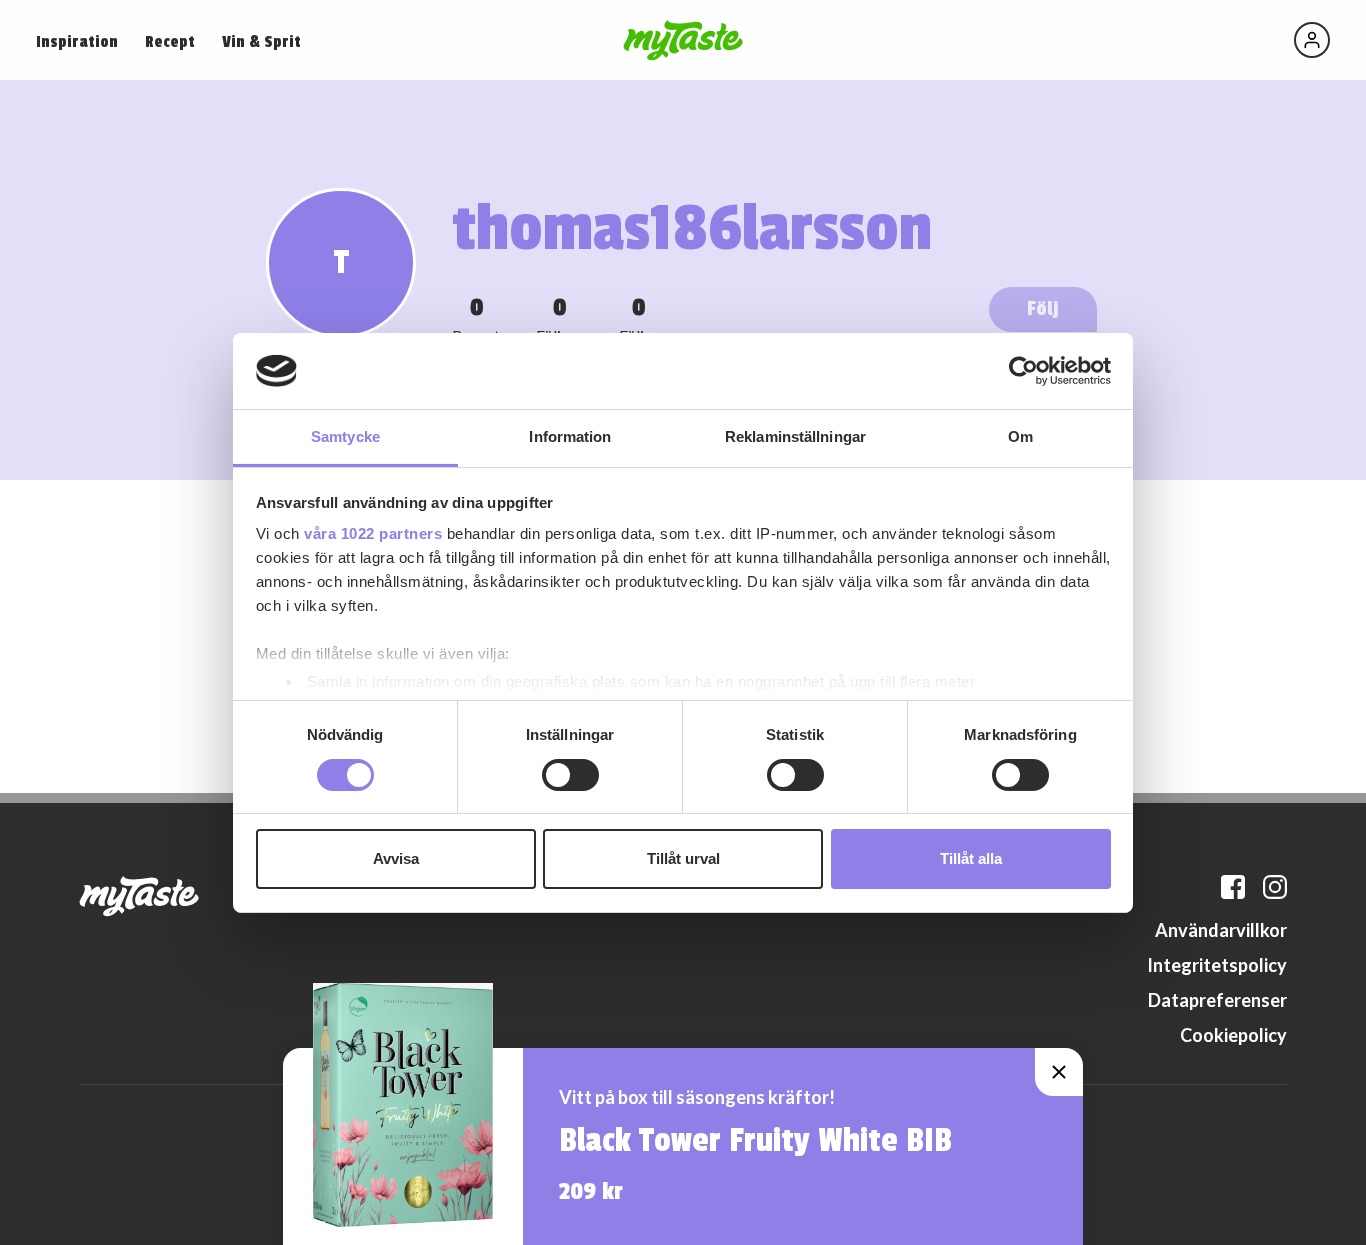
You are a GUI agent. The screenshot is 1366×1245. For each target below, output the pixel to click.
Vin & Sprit (261, 42)
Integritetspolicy (1217, 965)
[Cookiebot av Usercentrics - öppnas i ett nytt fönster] (1023, 371)
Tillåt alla (971, 858)
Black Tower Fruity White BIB (755, 1141)
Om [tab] (1020, 436)
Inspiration (77, 42)
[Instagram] (1275, 887)
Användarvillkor (1221, 930)
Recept (170, 42)
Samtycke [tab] (345, 436)
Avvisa (396, 858)
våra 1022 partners (373, 533)
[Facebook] (1233, 887)
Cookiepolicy (1233, 1035)
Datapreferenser (1217, 1000)
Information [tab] (570, 436)
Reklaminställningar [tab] (795, 436)
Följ (1043, 308)
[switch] (570, 775)
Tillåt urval (683, 858)
